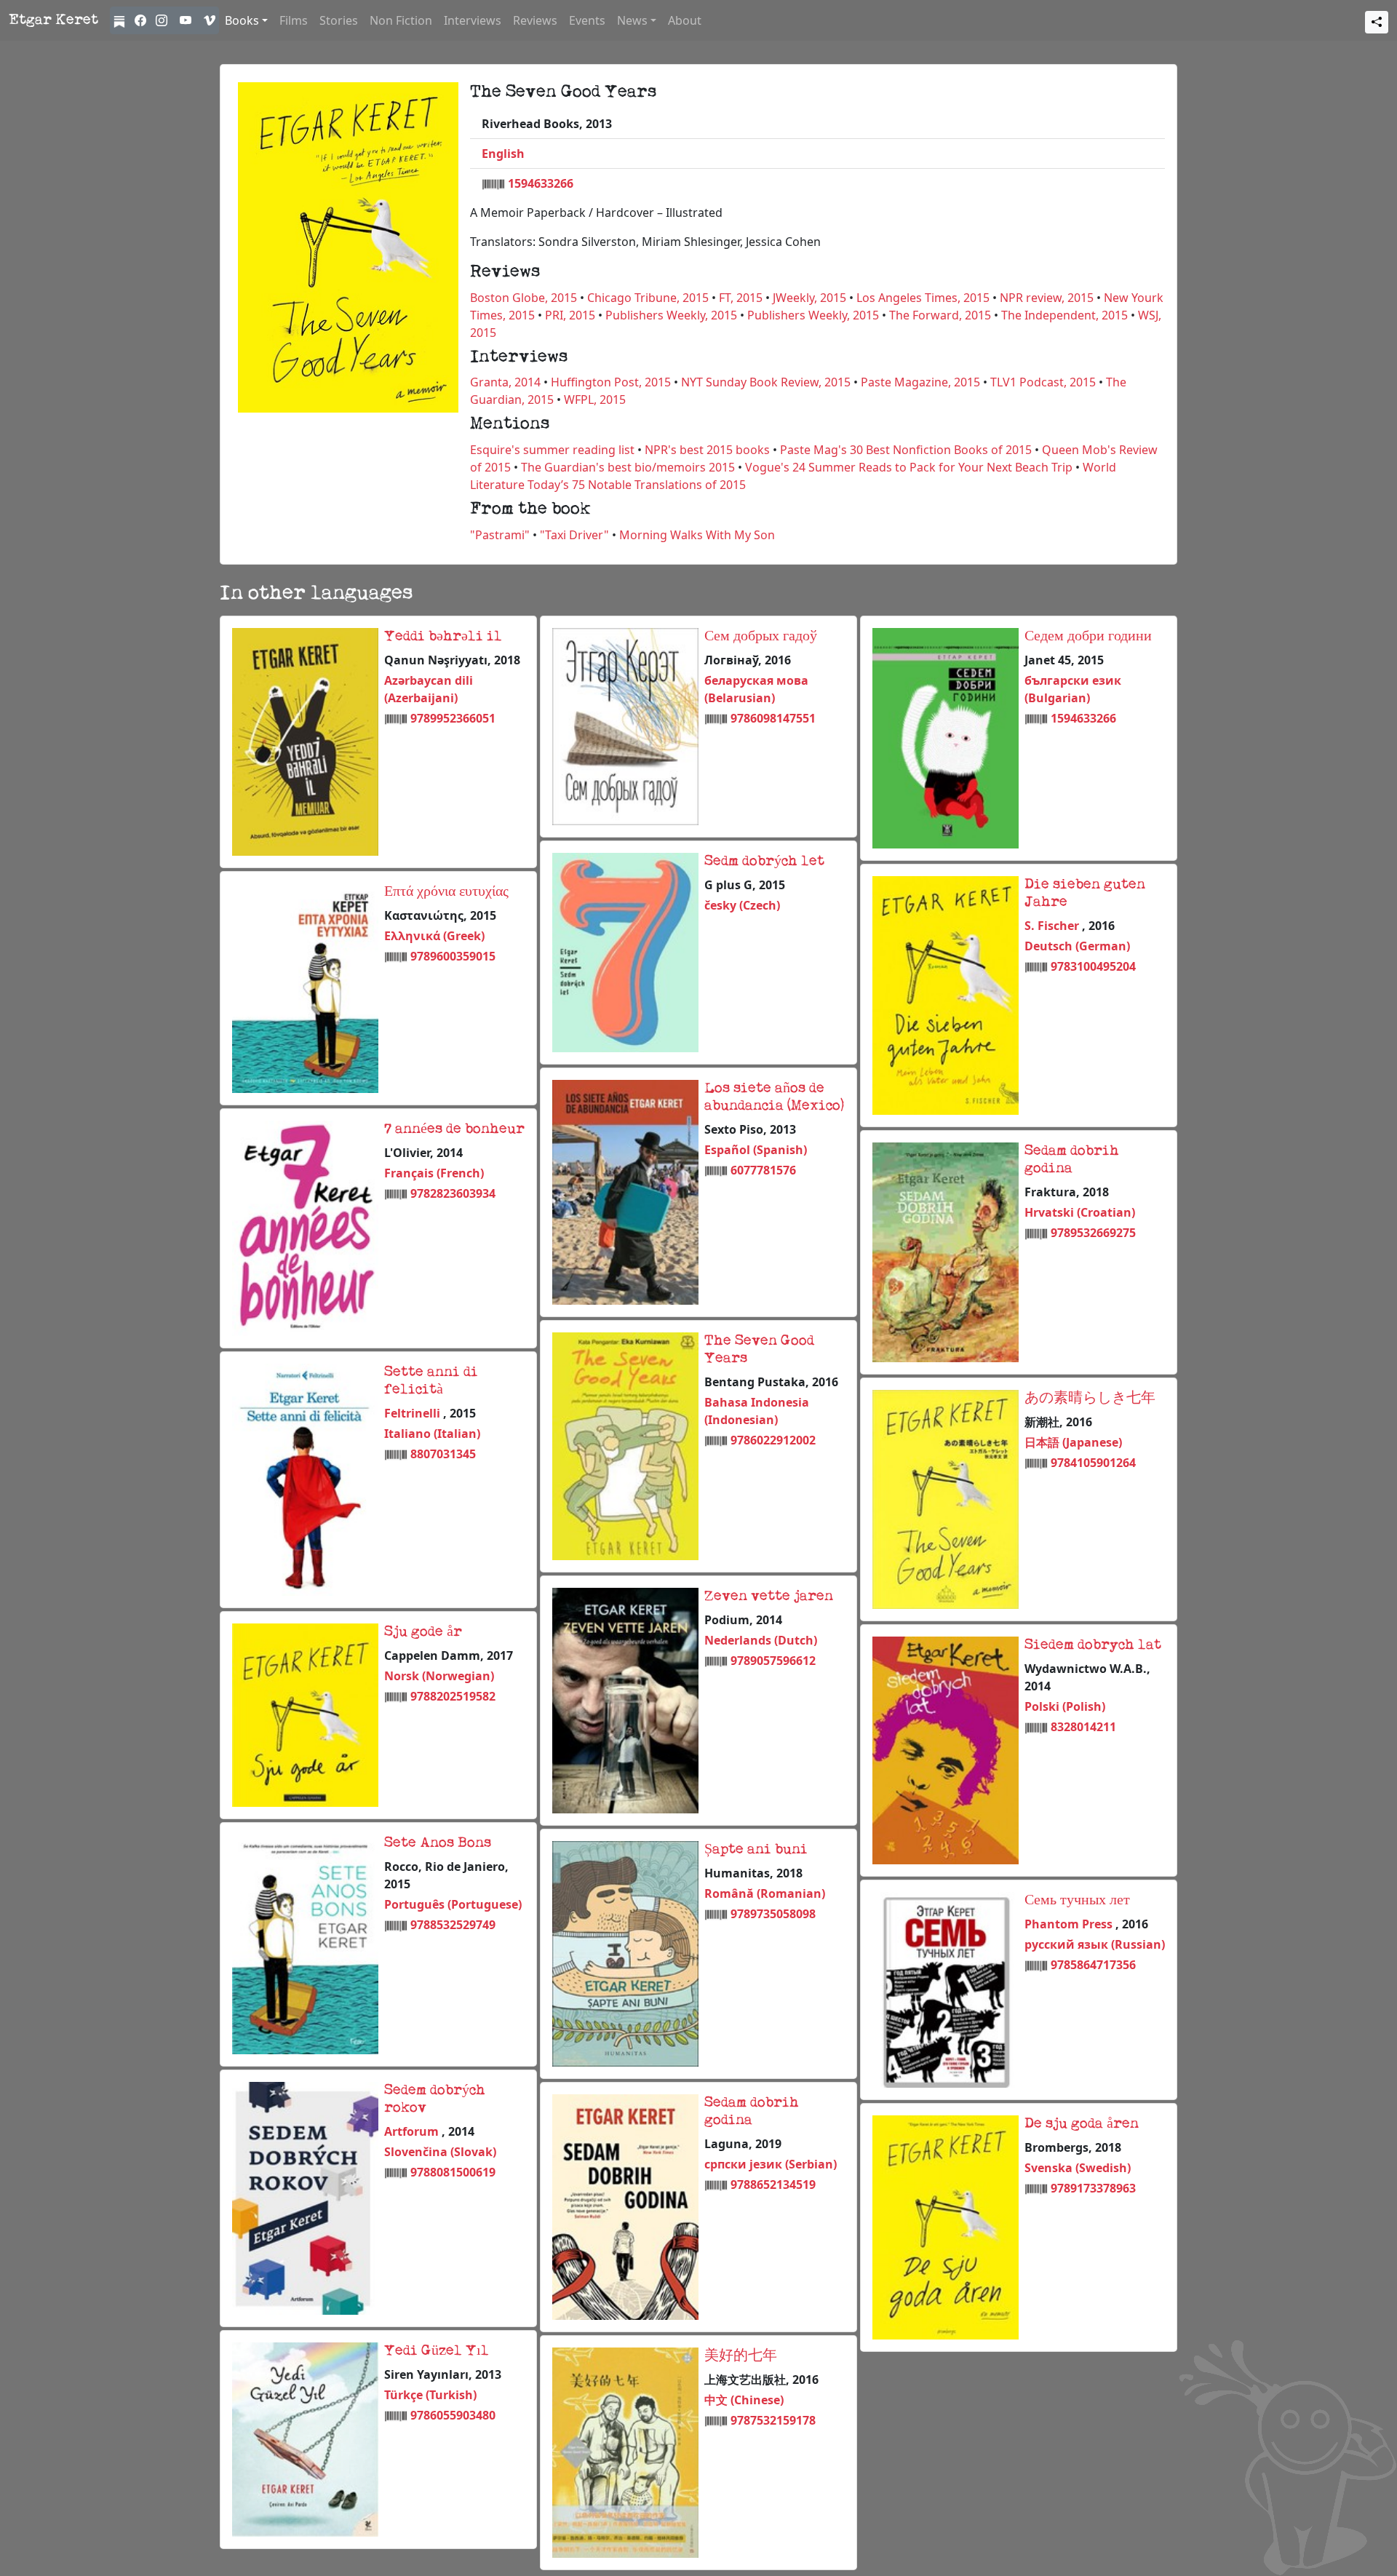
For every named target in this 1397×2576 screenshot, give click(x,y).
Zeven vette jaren (769, 1597)
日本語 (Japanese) (1073, 1442)
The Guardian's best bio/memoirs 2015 (628, 467)
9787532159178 (773, 2420)
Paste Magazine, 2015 (920, 382)
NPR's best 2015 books (707, 450)
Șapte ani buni (756, 1850)
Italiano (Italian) (432, 1434)
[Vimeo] (208, 20)
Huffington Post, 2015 (611, 382)
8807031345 (443, 1454)
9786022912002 (773, 1440)
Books (242, 20)
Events (587, 20)
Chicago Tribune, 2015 (648, 298)
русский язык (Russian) (1095, 1944)
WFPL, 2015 (595, 399)
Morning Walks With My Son (697, 535)
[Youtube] (186, 20)
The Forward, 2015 (940, 315)
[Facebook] (142, 20)
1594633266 (541, 183)
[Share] (1377, 22)
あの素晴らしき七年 (1090, 1399)
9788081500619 (453, 2172)
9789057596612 (773, 1661)
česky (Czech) (742, 905)
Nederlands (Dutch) (761, 1640)
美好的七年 (741, 2356)
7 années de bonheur (454, 1129)
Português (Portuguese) (453, 1904)
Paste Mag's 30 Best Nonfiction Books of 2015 (906, 450)
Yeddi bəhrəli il (443, 637)
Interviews (473, 20)
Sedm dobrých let (764, 862)
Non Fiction (401, 20)
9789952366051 (453, 718)
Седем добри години (1088, 637)
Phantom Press (1070, 1924)
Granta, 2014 (505, 382)
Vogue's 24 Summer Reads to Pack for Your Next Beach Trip (909, 467)
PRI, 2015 (570, 315)
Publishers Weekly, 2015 (671, 315)
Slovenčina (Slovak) (440, 2152)
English (503, 154)
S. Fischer (1053, 926)
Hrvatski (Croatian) (1080, 1212)
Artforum (413, 2131)
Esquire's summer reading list (552, 450)
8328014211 (1083, 1727)
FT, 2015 (741, 298)
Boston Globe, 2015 (524, 298)
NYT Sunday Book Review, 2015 (766, 382)
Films (294, 20)
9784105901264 (1093, 1463)
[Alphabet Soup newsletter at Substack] (121, 20)
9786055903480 (453, 2415)
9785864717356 (1093, 1965)
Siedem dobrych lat (1093, 1645)
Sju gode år (423, 1632)
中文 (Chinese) (744, 2400)
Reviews (535, 20)
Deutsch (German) (1077, 946)
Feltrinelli (414, 1413)
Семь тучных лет (1077, 1901)
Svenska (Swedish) (1078, 2168)
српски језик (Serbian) (771, 2164)
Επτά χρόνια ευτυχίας (446, 892)
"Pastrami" (500, 535)
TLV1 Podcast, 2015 (1043, 382)
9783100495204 (1093, 966)
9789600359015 (453, 956)
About (685, 20)
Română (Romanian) (765, 1893)
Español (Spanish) (756, 1150)
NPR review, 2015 (1047, 298)
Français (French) (434, 1173)
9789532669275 (1093, 1233)
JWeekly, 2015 (809, 298)
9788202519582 (453, 1696)
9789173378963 (1093, 2188)
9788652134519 (773, 2185)
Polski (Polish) (1065, 1706)
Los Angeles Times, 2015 (923, 298)
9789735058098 (773, 1914)
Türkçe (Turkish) (430, 2395)
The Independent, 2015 (1064, 315)
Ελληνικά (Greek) (434, 936)
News (632, 20)
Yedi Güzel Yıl (437, 2351)
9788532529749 (453, 1925)
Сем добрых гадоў (761, 637)
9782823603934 (453, 1193)
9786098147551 (773, 718)
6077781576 (763, 1170)
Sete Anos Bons (438, 1843)
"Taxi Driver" (574, 535)
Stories (339, 20)
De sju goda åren (1082, 2124)
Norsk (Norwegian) (439, 1676)
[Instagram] (163, 20)
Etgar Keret (53, 20)
